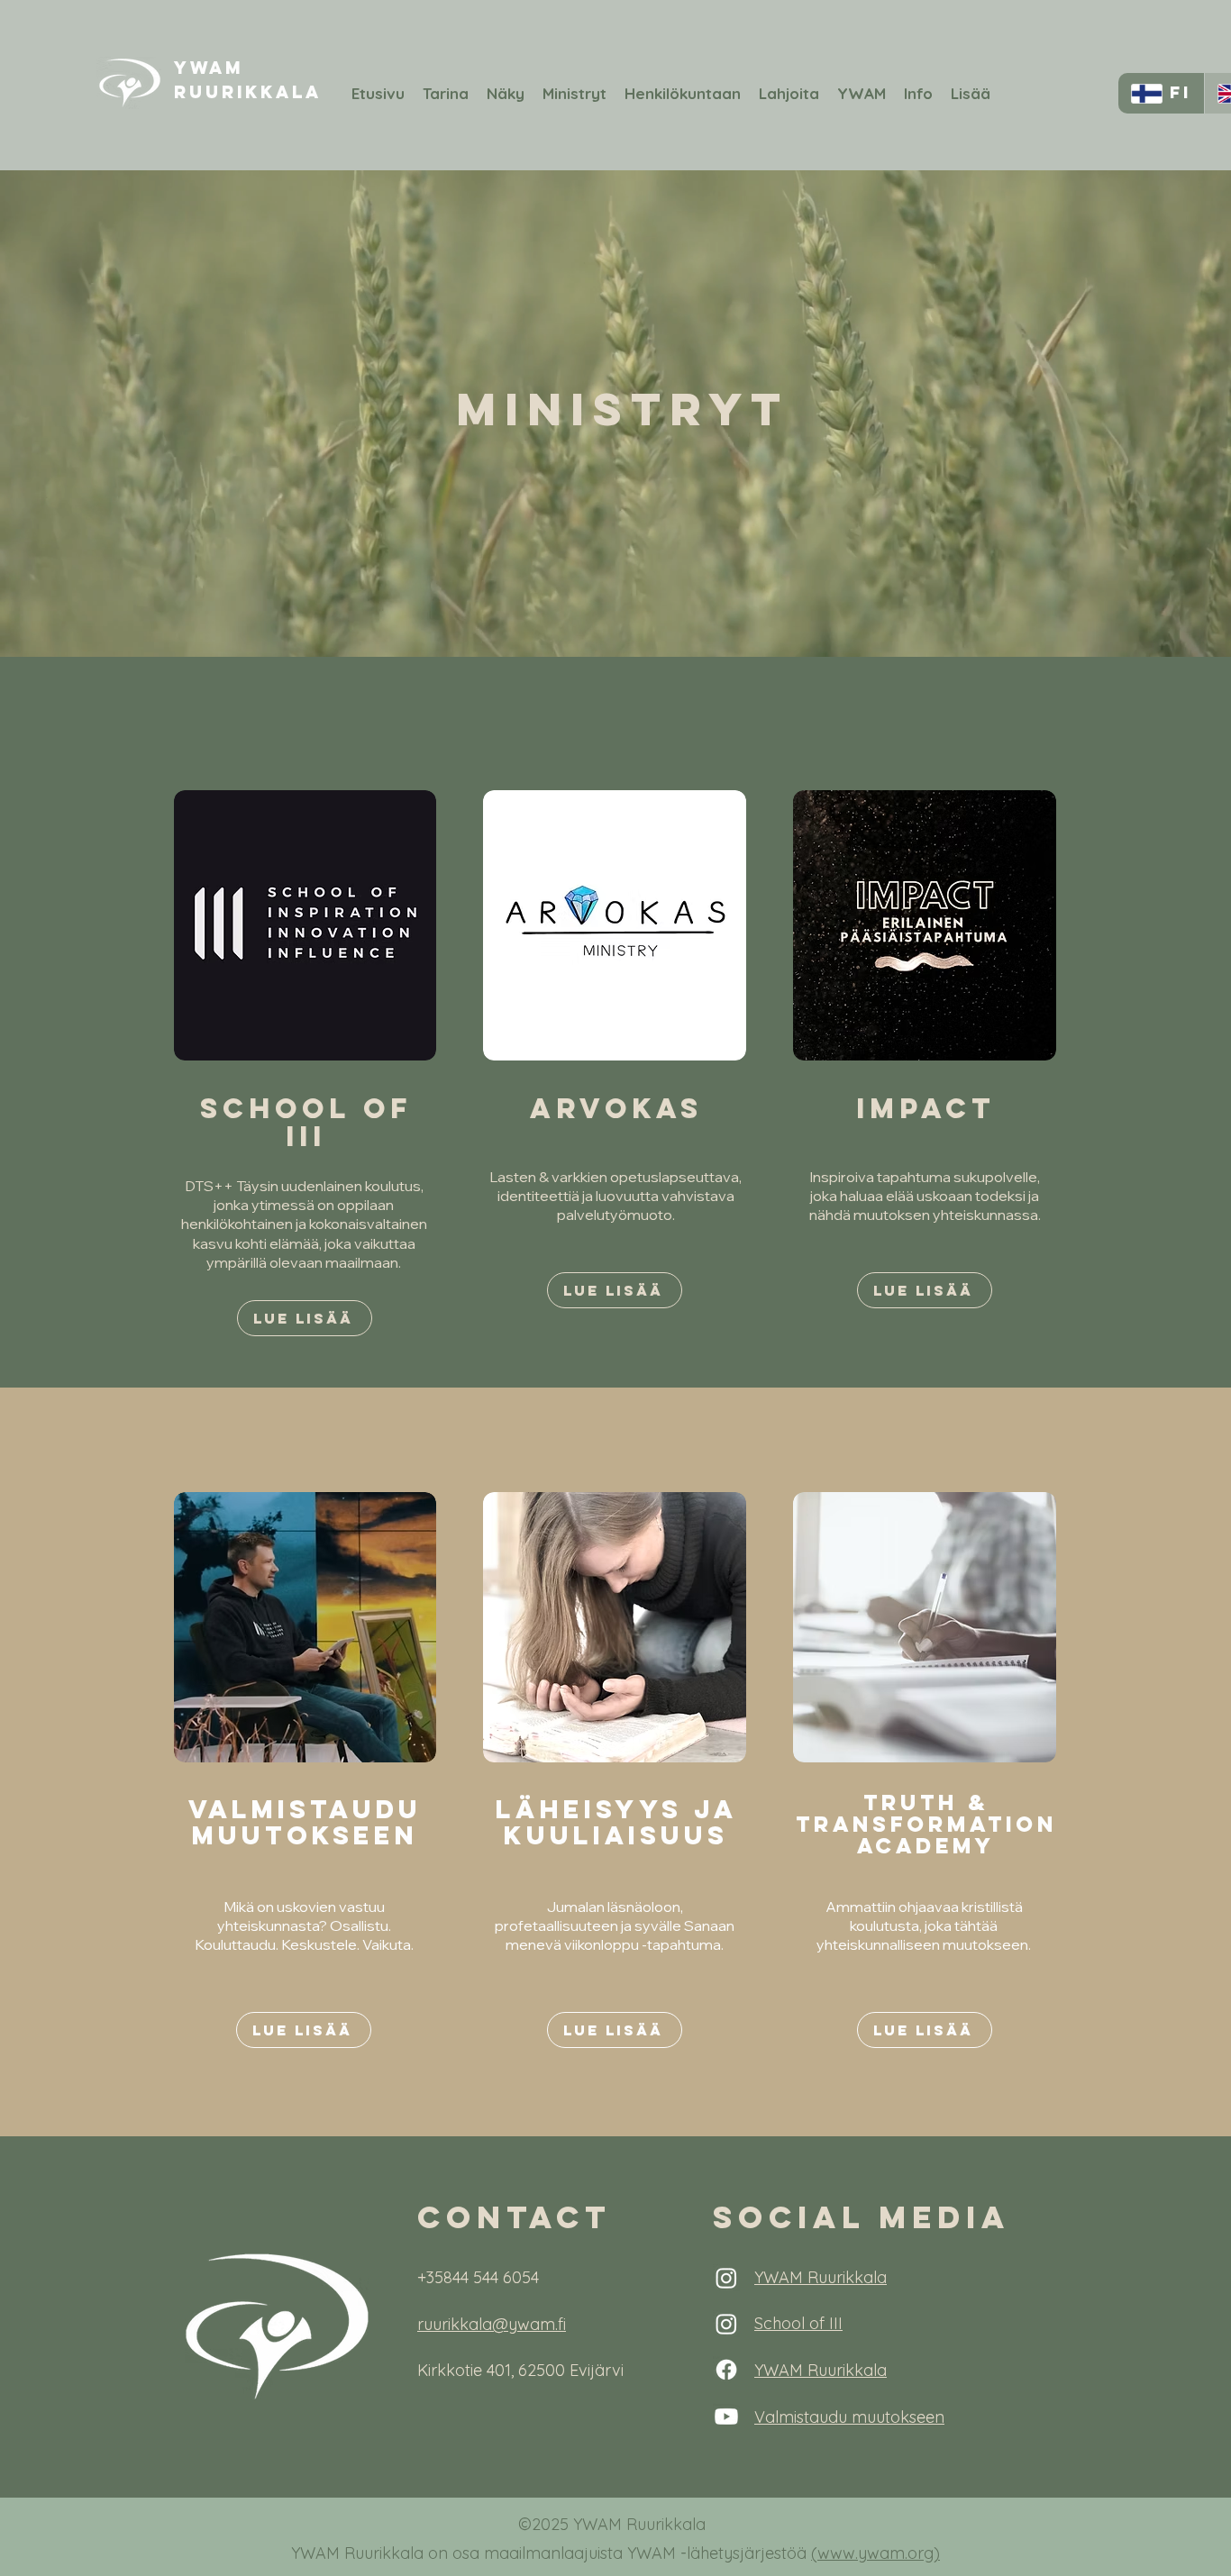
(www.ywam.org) (875, 2553)
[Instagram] (726, 2278)
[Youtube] (726, 2417)
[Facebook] (726, 2370)
